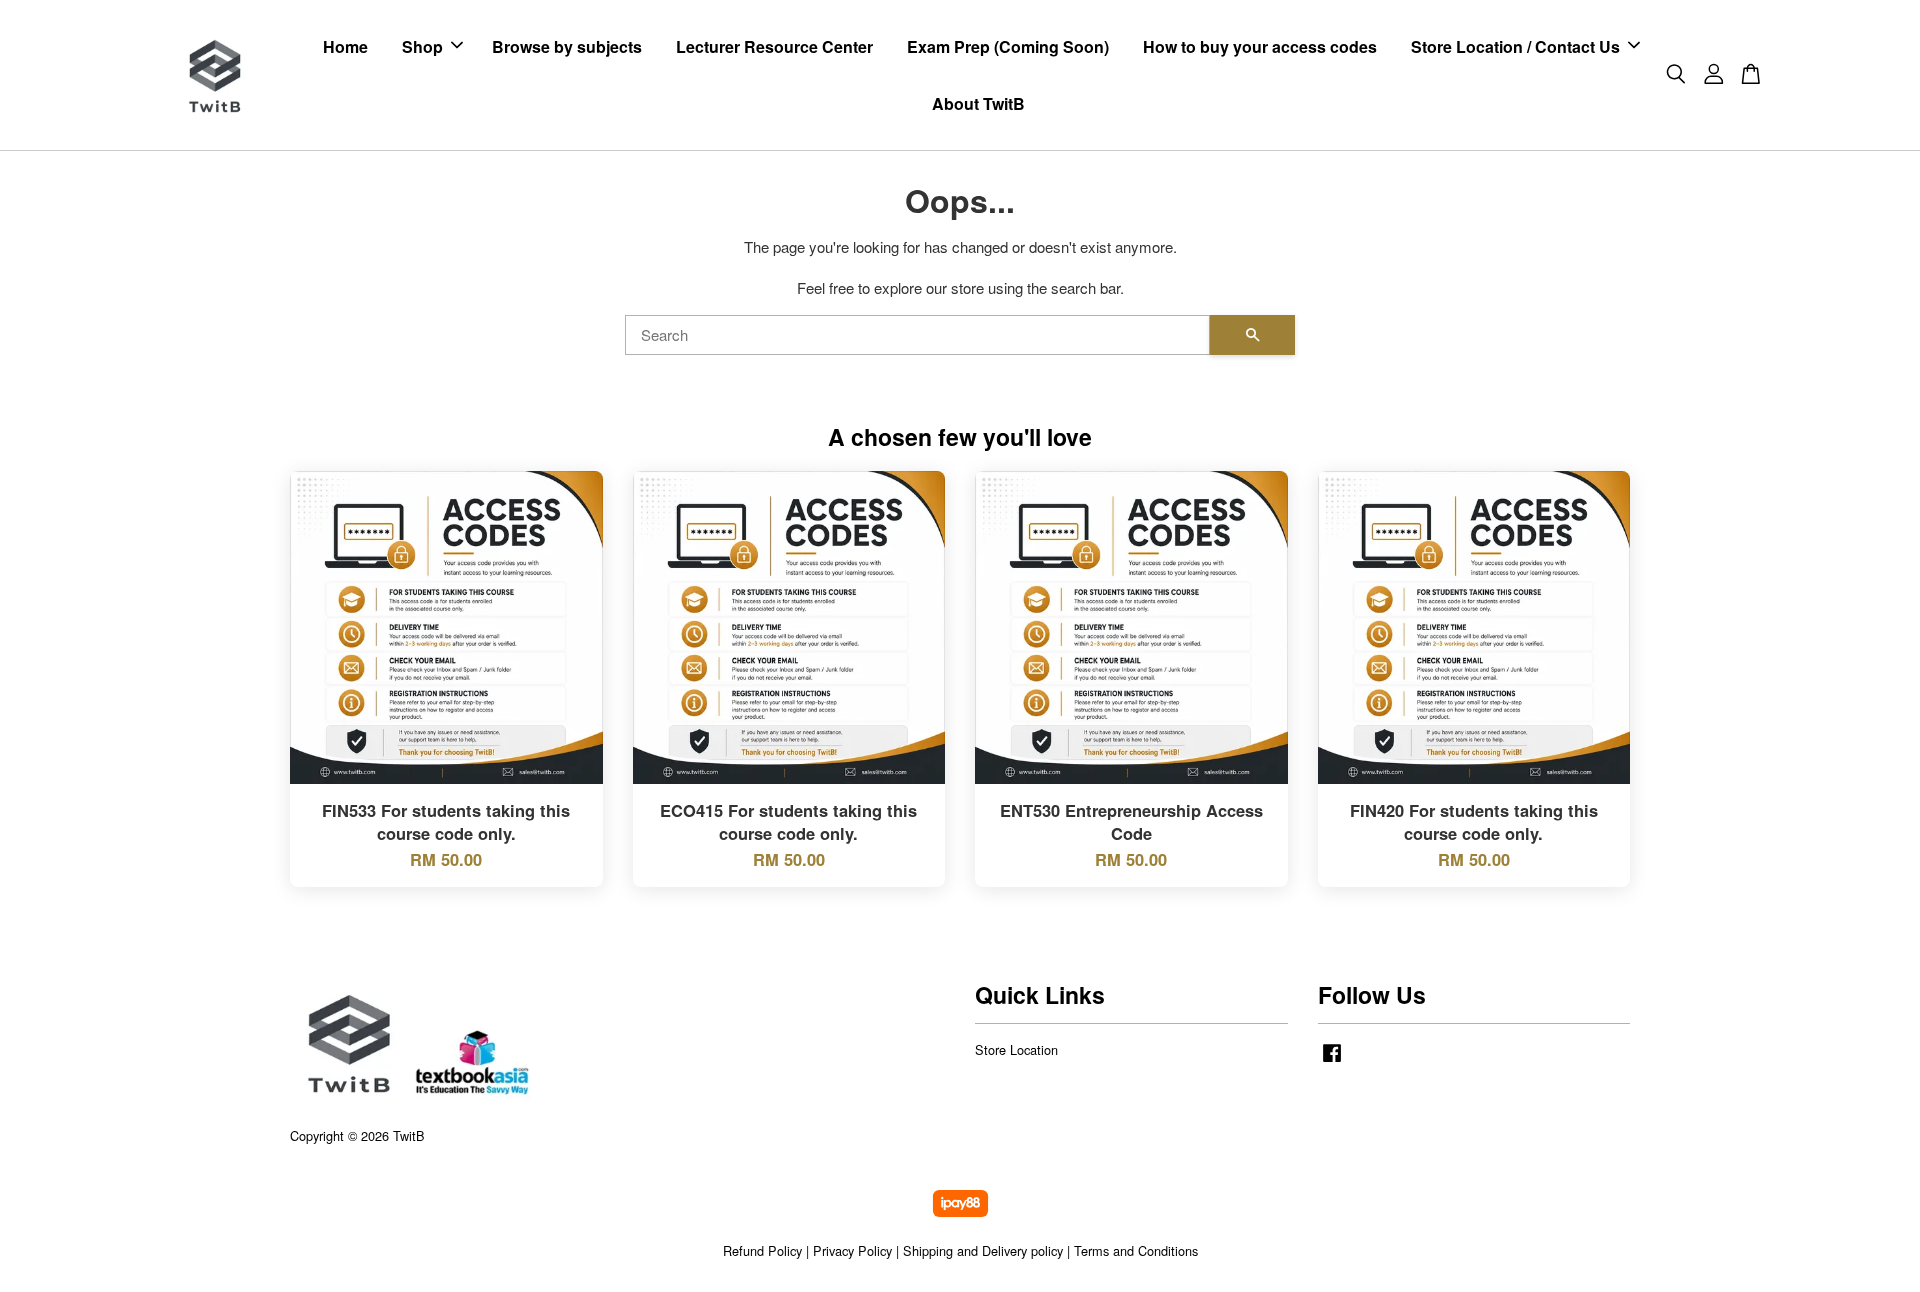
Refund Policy (762, 1250)
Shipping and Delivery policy (983, 1250)
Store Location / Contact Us (1515, 46)
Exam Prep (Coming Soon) (1008, 46)
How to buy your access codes (1260, 46)
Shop (422, 46)
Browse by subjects (567, 46)
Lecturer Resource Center (774, 46)
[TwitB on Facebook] (1332, 1061)
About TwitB (978, 103)
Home (345, 46)
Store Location (1016, 1049)
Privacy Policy (852, 1250)
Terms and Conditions (1136, 1250)
